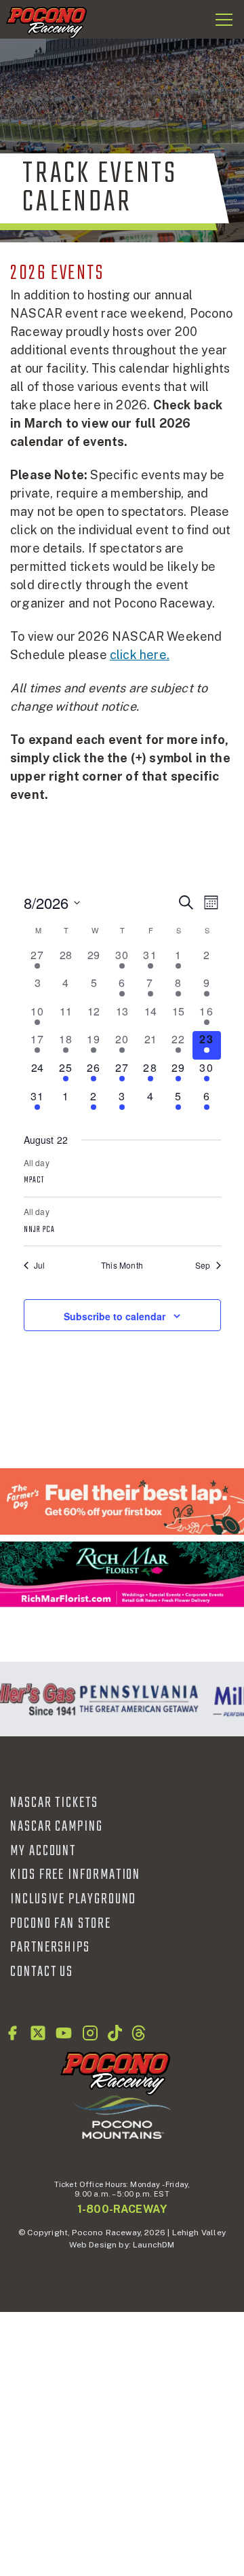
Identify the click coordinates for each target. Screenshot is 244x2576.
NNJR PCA (40, 1230)
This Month (122, 1265)
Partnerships (50, 1947)
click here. (140, 655)
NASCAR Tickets (54, 1803)
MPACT (34, 1180)
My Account (43, 1851)
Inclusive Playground (73, 1899)
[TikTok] (115, 2033)
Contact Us (42, 1972)
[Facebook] (12, 2033)
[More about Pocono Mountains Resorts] (122, 2116)
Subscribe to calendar (115, 1316)
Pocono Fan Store (61, 1924)
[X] (38, 2033)
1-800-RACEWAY (122, 2209)
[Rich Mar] (122, 1574)
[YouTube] (64, 2033)
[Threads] (139, 2033)
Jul (40, 1265)
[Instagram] (90, 2033)
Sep (203, 1265)
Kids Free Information (75, 1875)
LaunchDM (154, 2245)
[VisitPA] (136, 1699)
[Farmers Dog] (122, 1501)
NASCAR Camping (57, 1827)
